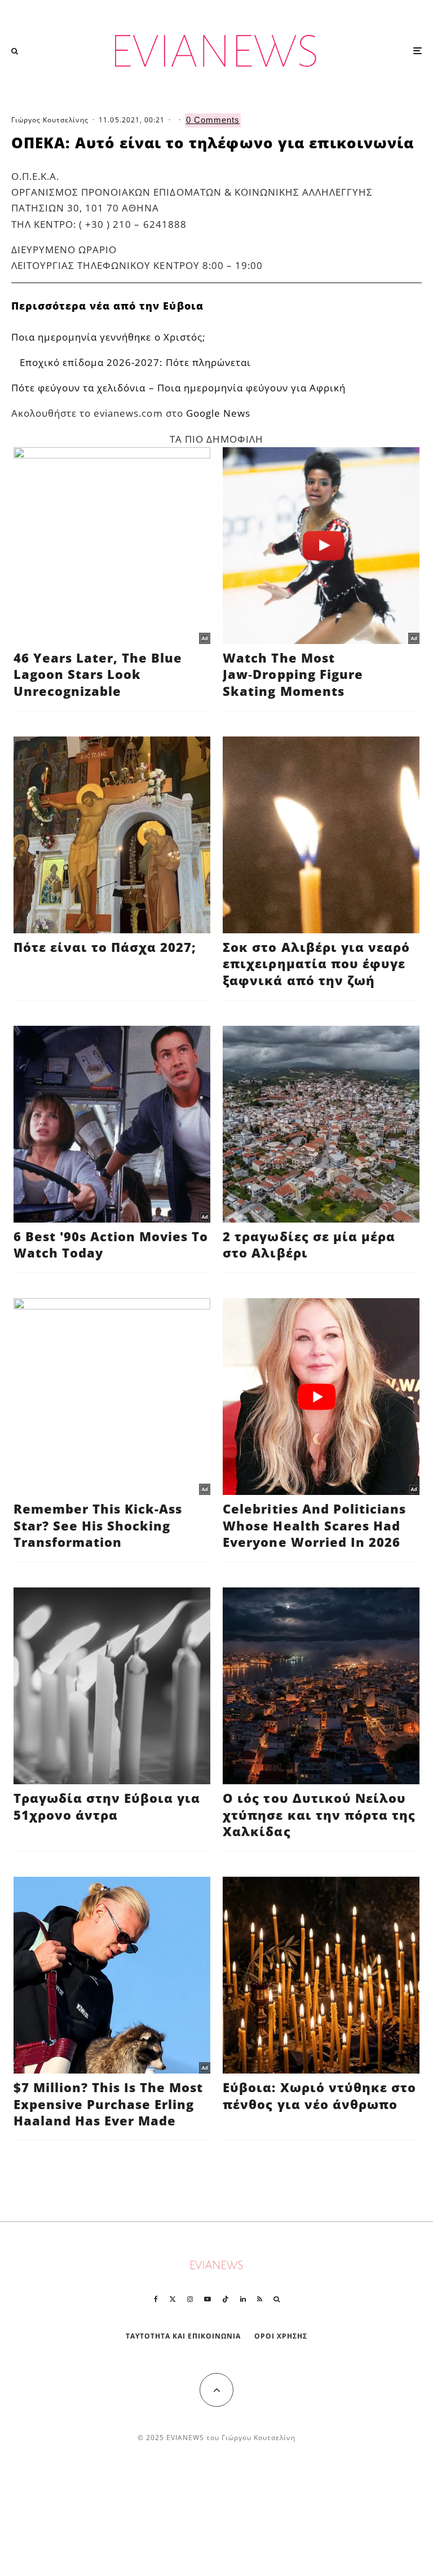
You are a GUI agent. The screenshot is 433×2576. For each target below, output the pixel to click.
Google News (218, 413)
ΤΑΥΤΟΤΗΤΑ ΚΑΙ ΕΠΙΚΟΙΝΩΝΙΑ (184, 2336)
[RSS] (260, 2299)
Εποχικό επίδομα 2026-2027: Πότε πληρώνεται (135, 362)
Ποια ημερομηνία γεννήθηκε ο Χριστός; (108, 337)
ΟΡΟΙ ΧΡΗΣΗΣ (281, 2336)
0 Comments (213, 120)
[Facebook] (156, 2299)
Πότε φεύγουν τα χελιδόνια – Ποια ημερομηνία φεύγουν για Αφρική (178, 388)
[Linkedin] (243, 2299)
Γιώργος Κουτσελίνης (50, 120)
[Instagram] (190, 2299)
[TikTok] (226, 2299)
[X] (173, 2299)
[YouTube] (207, 2299)
